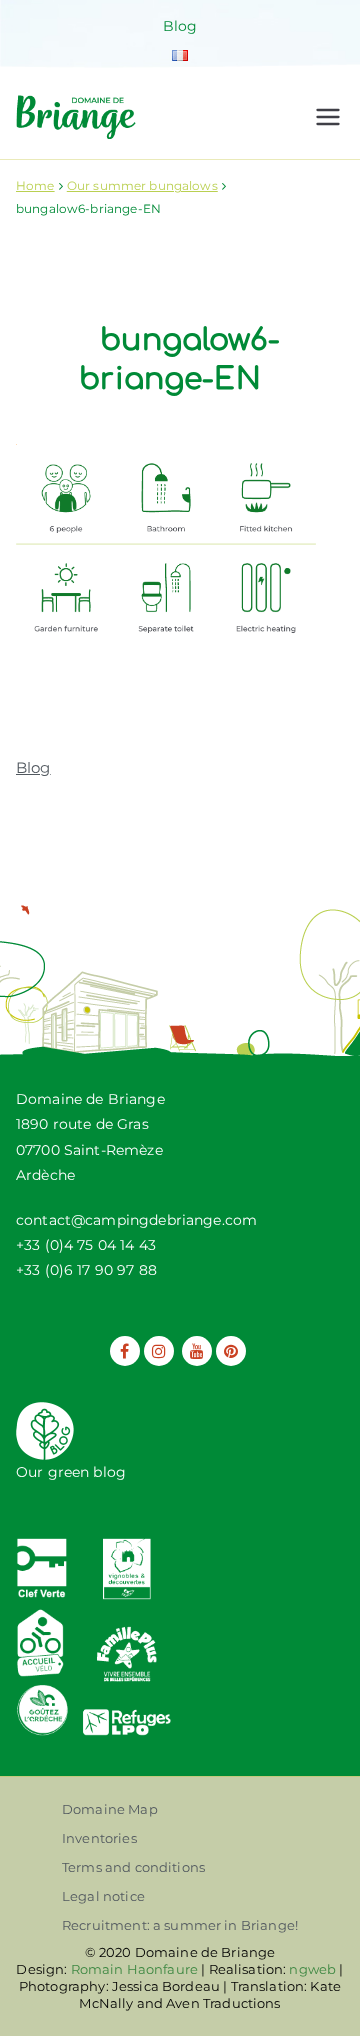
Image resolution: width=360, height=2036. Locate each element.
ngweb (312, 1969)
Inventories (99, 1838)
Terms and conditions (133, 1867)
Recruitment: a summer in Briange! (180, 1925)
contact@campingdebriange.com (136, 1220)
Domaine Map (110, 1809)
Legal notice (103, 1896)
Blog (180, 26)
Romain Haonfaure (134, 1969)
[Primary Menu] (328, 117)
